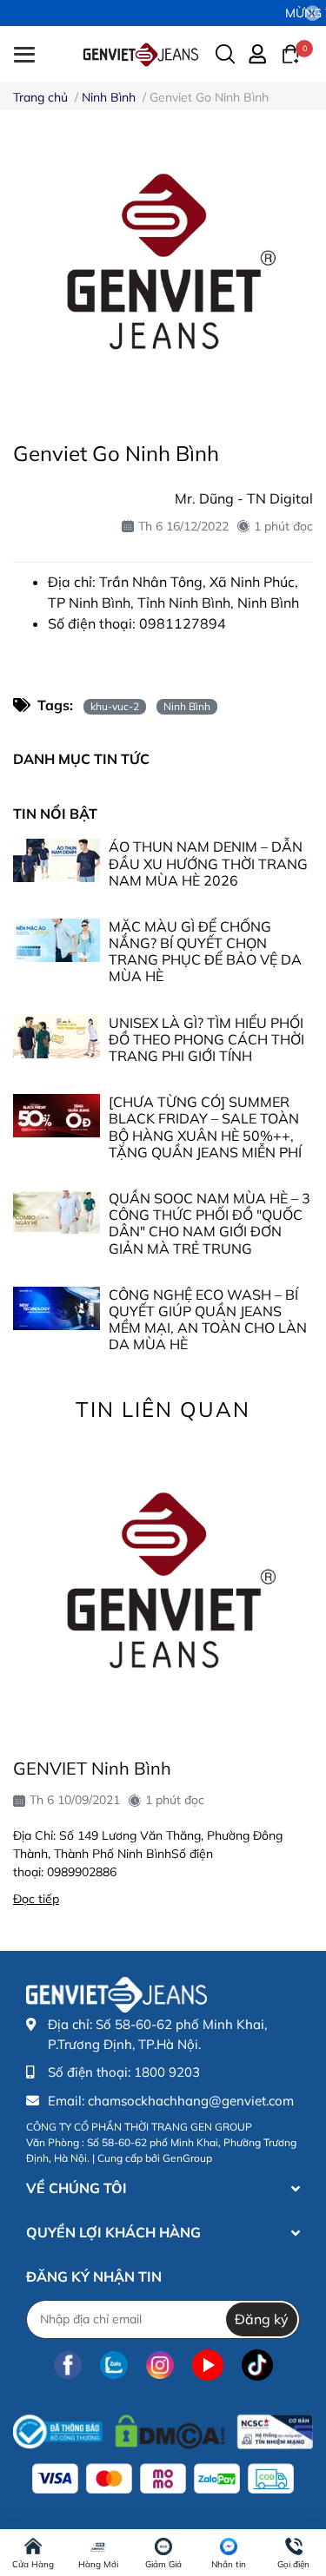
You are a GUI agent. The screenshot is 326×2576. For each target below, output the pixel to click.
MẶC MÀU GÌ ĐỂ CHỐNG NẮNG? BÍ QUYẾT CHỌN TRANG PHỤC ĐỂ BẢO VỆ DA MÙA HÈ (205, 952)
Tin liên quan (163, 1409)
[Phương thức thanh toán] (163, 2479)
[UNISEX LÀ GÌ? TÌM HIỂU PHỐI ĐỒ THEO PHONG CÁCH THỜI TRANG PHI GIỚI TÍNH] (57, 1037)
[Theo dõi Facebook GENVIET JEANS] (68, 2365)
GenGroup (187, 2158)
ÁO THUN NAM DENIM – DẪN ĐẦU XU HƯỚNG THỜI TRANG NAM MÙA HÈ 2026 (208, 863)
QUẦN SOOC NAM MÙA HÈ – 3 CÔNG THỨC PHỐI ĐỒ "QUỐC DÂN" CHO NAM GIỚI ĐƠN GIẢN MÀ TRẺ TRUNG (210, 1223)
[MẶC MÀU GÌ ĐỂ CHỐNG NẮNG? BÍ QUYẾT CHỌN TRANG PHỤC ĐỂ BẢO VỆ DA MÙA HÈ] (57, 940)
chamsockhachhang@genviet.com (191, 2101)
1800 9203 (167, 2072)
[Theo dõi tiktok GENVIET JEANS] (257, 2365)
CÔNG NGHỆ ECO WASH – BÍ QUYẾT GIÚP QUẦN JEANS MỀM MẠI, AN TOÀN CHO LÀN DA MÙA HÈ (208, 1320)
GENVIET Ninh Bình (92, 1768)
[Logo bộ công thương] (163, 2428)
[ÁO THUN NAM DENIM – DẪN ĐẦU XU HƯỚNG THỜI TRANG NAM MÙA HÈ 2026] (57, 860)
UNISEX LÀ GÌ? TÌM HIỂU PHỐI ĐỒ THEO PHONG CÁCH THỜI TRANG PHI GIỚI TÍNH (206, 1039)
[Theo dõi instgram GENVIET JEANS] (160, 2365)
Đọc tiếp (36, 1899)
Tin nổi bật (55, 814)
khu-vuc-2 (115, 706)
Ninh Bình (187, 706)
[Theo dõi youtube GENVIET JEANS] (208, 2365)
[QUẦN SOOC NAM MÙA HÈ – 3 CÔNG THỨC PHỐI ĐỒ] (57, 1212)
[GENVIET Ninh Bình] (163, 1588)
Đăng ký (262, 2319)
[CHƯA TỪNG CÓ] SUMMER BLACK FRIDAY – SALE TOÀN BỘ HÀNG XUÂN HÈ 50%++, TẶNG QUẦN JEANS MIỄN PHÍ (205, 1127)
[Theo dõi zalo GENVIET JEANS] (114, 2365)
